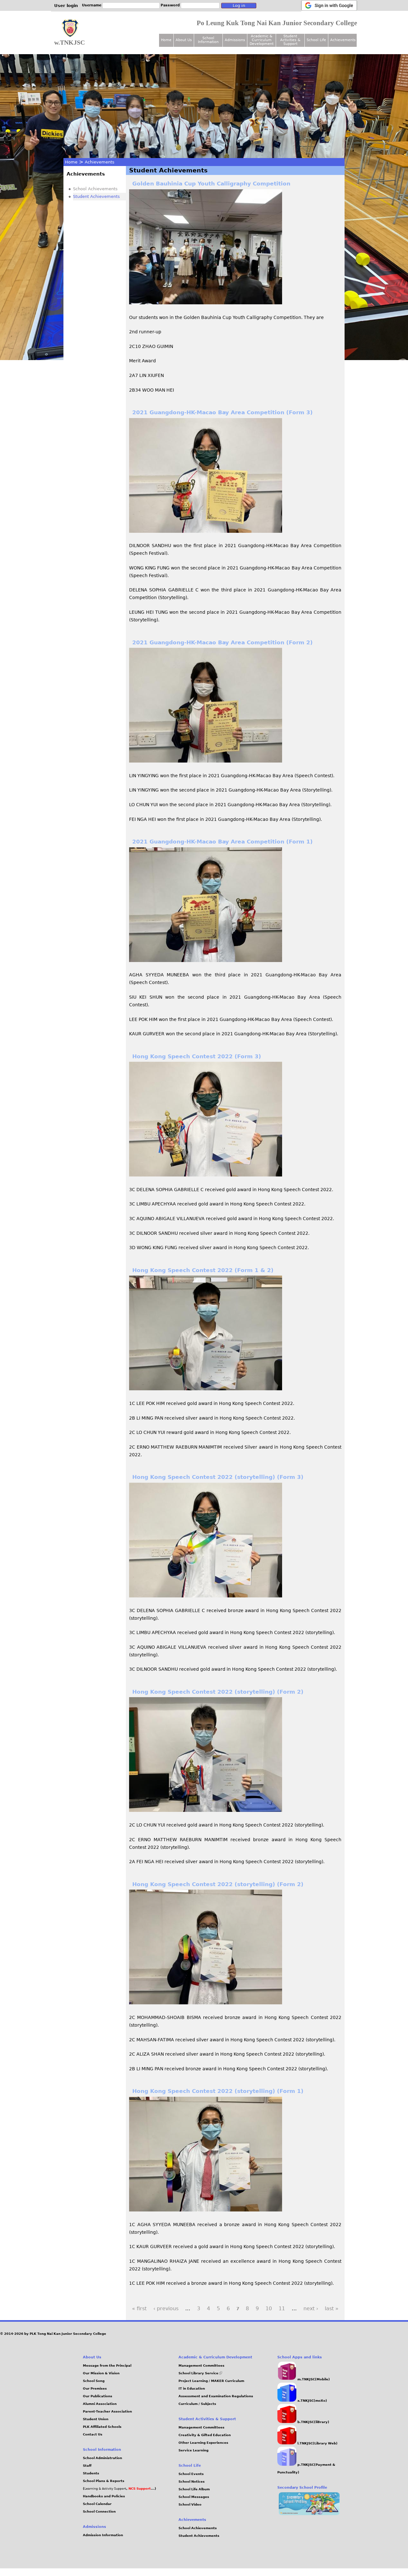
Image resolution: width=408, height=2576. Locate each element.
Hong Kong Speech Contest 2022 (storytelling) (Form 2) (218, 1692)
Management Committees (201, 2366)
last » (332, 2308)
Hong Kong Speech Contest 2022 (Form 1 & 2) (203, 1270)
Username (92, 5)
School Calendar (97, 2504)
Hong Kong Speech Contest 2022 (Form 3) (197, 1056)
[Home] (70, 28)
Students (91, 2473)
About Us (184, 40)
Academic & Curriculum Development (262, 40)
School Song (94, 2381)
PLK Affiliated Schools (102, 2427)
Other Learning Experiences (203, 2443)
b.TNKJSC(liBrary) (313, 2422)
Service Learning (193, 2450)
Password (170, 5)
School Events (191, 2474)
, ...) (141, 2489)
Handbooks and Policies (104, 2496)
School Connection (99, 2511)
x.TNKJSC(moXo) (312, 2401)
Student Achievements (96, 196)
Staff (87, 2466)
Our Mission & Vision (101, 2373)
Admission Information (103, 2535)
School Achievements (95, 189)
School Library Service (200, 2373)
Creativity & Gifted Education (205, 2435)
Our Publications (98, 2396)
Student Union (96, 2419)
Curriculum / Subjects (197, 2404)
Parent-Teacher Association (107, 2411)
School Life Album (194, 2489)
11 (282, 2308)
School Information (208, 40)
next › (311, 2308)
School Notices (192, 2482)
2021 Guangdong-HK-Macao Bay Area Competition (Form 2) (222, 642)
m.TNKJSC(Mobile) (313, 2379)
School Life (316, 40)
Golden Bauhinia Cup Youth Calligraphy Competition (211, 184)
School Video (190, 2504)
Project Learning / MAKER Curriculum (211, 2381)
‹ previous (166, 2308)
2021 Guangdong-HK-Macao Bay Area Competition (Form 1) (222, 842)
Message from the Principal (107, 2366)
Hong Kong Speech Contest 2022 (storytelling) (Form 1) (218, 2091)
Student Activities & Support (290, 40)
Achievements (100, 162)
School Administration (102, 2458)
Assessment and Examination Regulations (216, 2396)
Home (71, 162)
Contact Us (93, 2434)
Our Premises (95, 2388)
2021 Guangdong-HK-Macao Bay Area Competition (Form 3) (222, 412)
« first (139, 2308)
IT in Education (192, 2388)
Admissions (235, 40)
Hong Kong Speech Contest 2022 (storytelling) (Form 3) (218, 1477)
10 (269, 2308)
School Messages (194, 2497)
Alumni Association (100, 2404)
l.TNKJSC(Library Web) (317, 2443)
